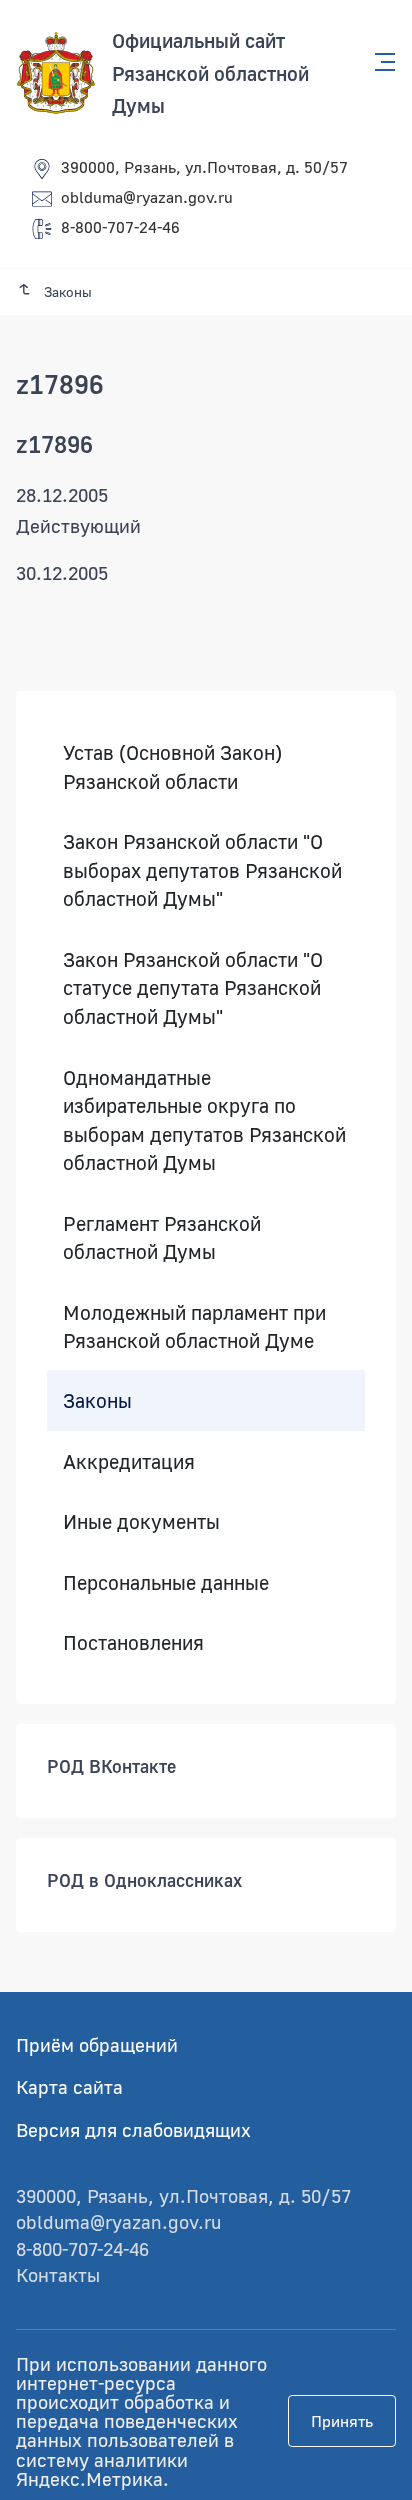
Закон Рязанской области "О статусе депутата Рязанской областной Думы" (193, 987)
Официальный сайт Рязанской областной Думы (210, 72)
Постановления (133, 1642)
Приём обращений (97, 2044)
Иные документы (141, 1521)
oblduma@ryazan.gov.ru (147, 197)
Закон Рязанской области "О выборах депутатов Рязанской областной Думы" (202, 869)
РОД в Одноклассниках (144, 1880)
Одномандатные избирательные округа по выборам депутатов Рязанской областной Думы (204, 1120)
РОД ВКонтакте (111, 1766)
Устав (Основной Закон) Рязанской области (172, 766)
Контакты (58, 2274)
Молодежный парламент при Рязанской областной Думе (194, 1326)
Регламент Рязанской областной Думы (162, 1237)
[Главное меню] (379, 62)
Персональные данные (166, 1582)
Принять (342, 2421)
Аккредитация (129, 1461)
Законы (97, 1400)
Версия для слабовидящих (133, 2129)
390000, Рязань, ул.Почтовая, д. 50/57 (204, 167)
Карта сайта (69, 2086)
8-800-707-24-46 (120, 227)
